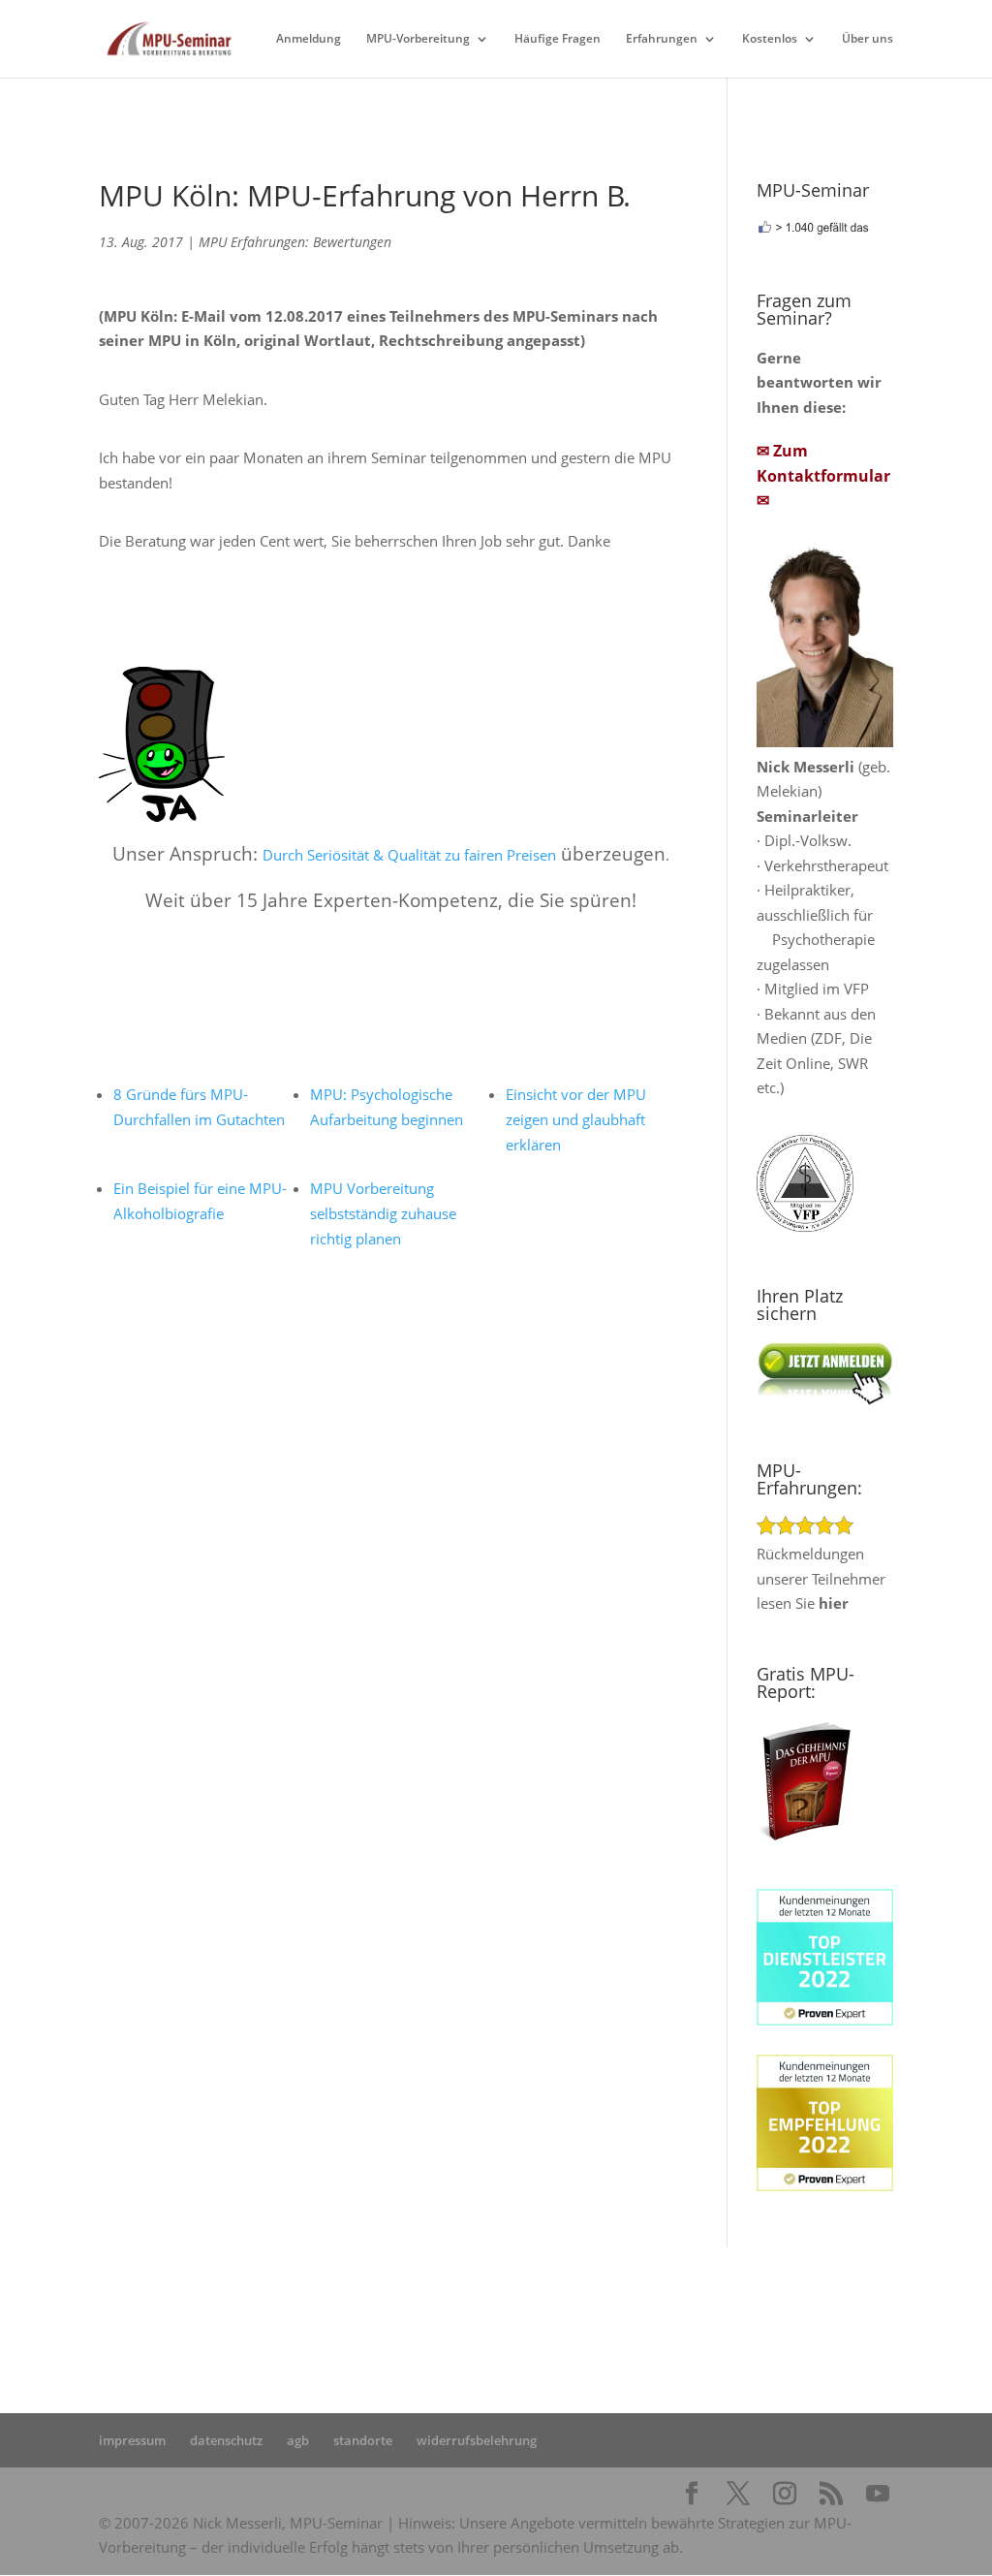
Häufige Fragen (558, 39)
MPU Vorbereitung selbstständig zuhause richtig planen (383, 1213)
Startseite (339, 2307)
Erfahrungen (662, 39)
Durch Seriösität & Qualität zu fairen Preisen (409, 855)
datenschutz (226, 2440)
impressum (132, 2440)
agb (298, 2440)
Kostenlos (770, 39)
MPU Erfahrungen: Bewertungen (295, 242)
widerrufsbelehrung (477, 2440)
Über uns (868, 39)
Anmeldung (309, 39)
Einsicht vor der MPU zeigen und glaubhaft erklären (576, 1119)
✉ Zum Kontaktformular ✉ (823, 475)
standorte (363, 2440)
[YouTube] (878, 2495)
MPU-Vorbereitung (418, 39)
